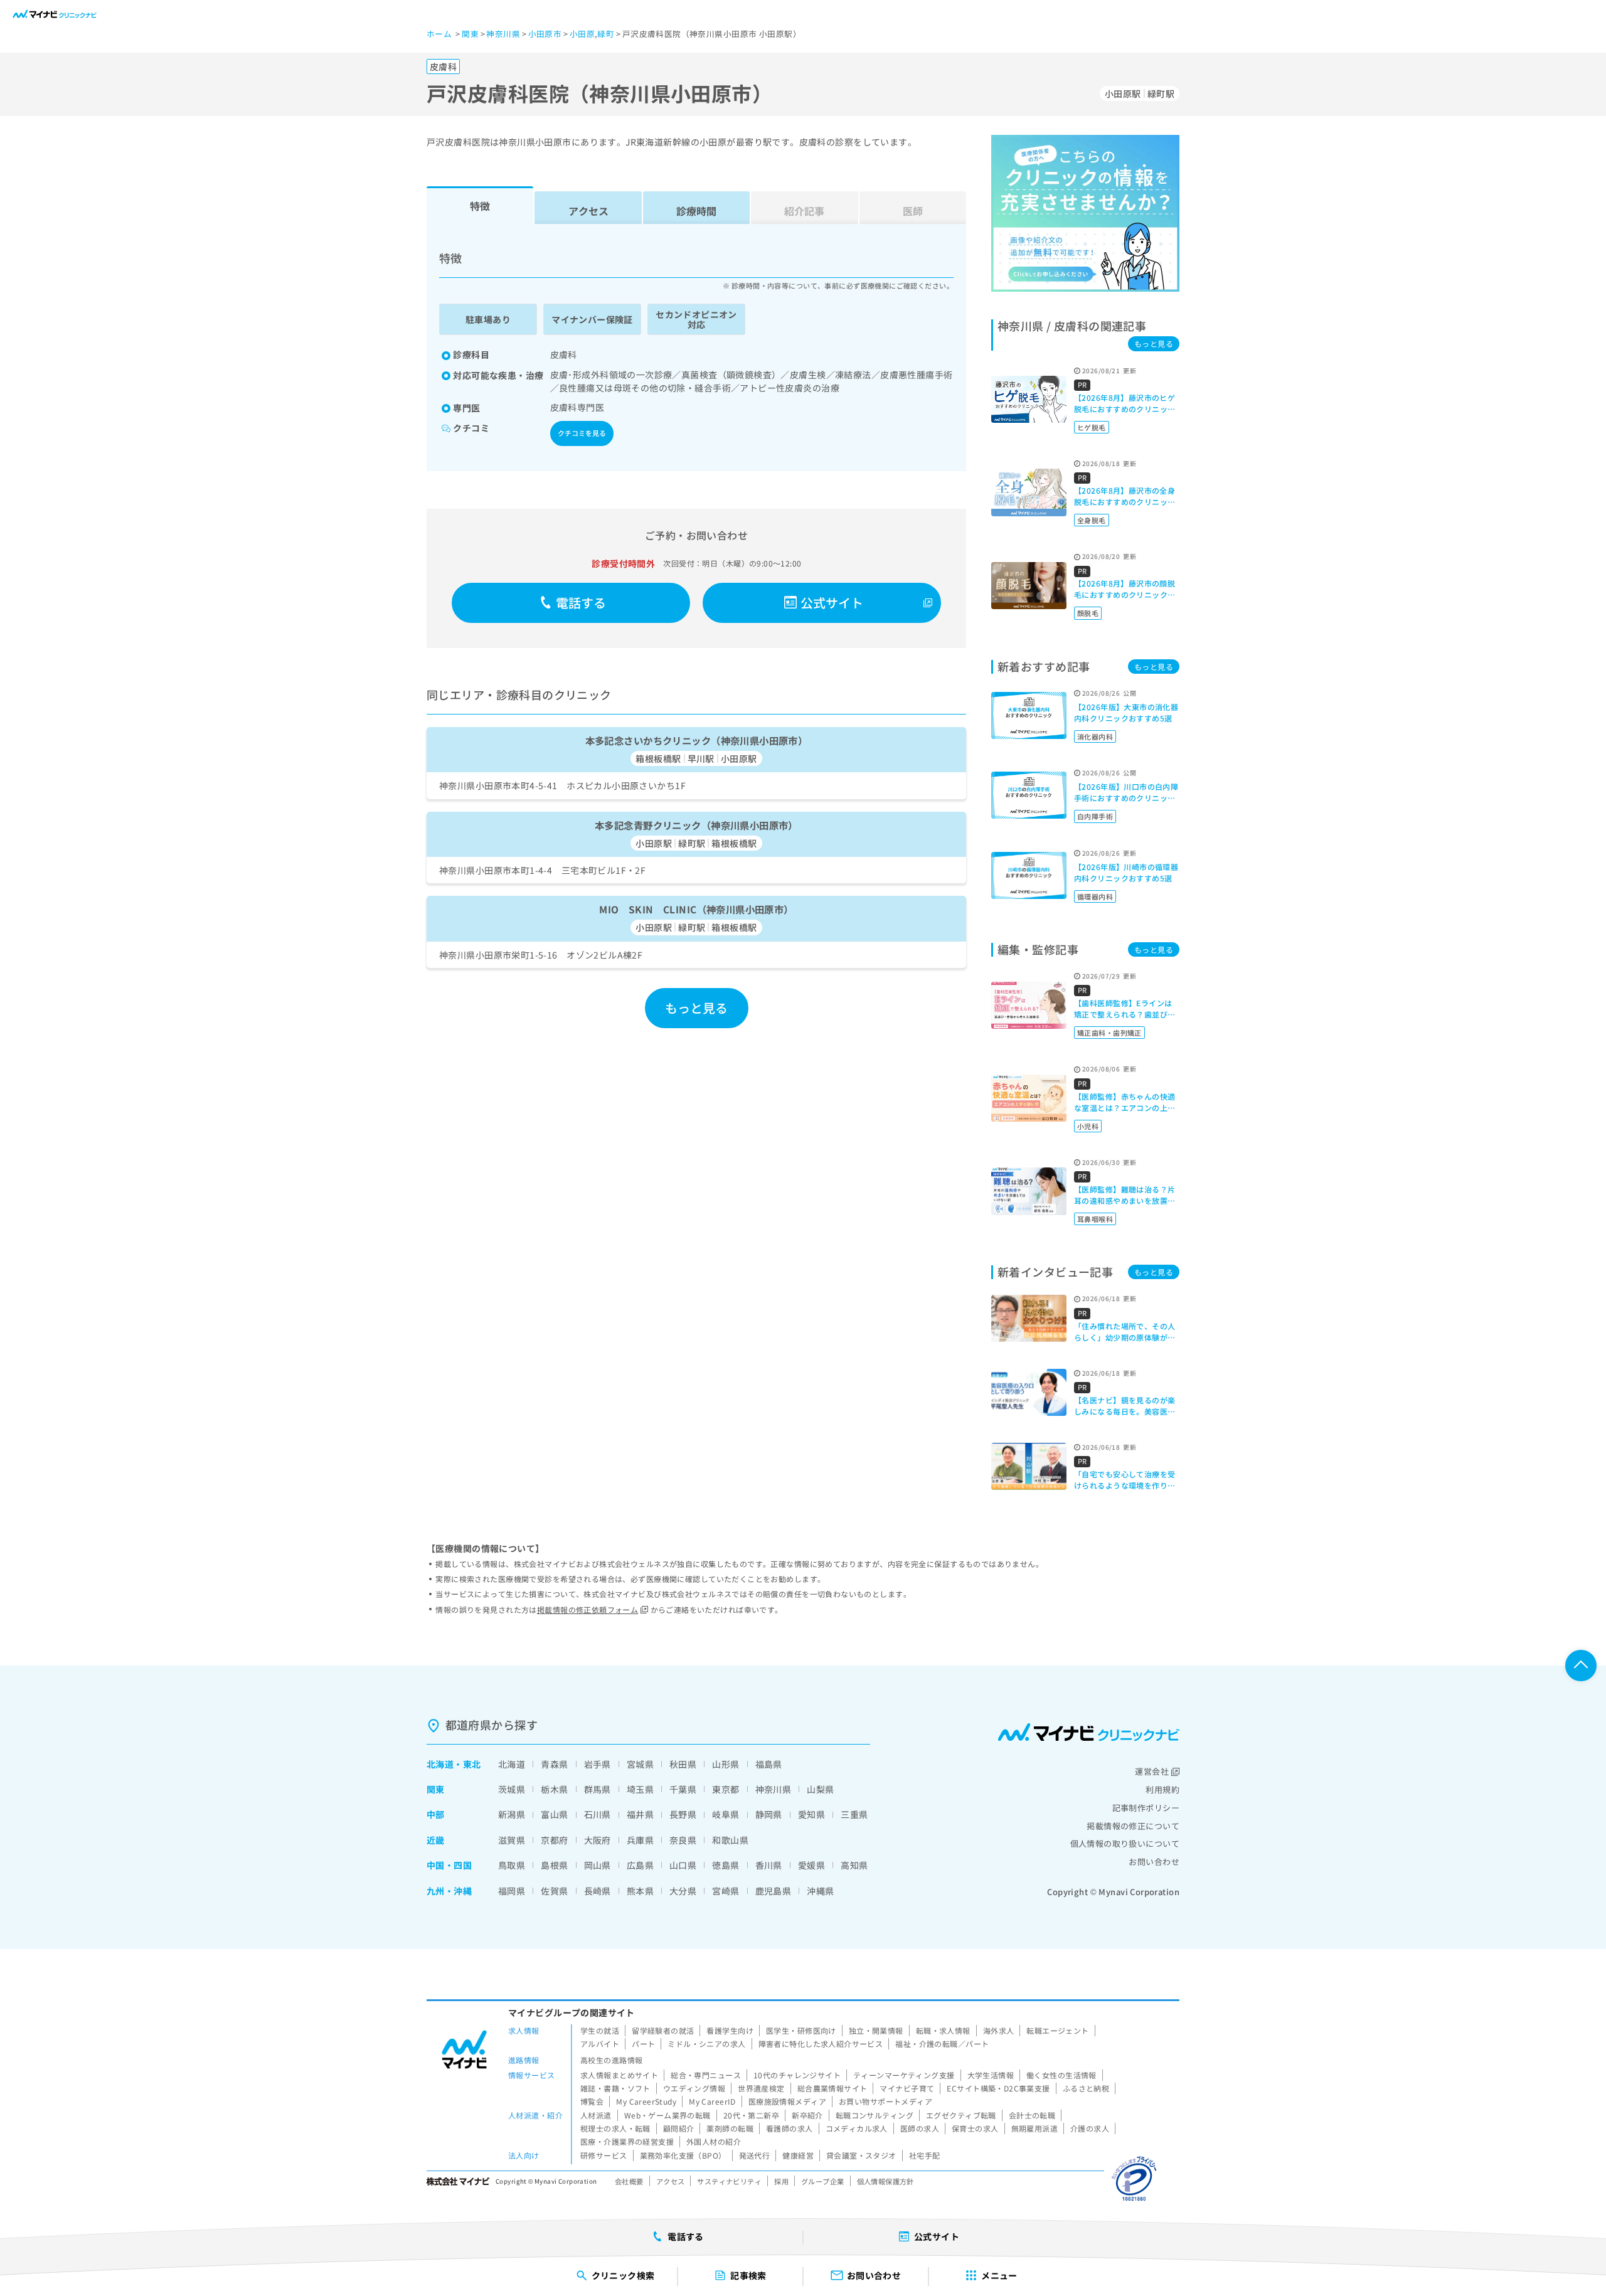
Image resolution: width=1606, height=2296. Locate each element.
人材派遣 (596, 2115)
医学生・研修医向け (801, 2030)
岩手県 (598, 1764)
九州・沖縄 (449, 1891)
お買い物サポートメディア (885, 2101)
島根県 (554, 1865)
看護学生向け (730, 2030)
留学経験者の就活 (663, 2030)
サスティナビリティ (729, 2181)
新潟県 (512, 1814)
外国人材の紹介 (714, 2141)
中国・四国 (449, 1865)
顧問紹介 (679, 2128)
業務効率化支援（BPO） (683, 2155)
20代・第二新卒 (751, 2115)
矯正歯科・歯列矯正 (1109, 1033)
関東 (436, 1789)
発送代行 (755, 2155)
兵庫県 (640, 1840)
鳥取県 (512, 1865)
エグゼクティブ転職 (961, 2115)
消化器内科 (1095, 736)
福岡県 (512, 1891)
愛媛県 (811, 1865)
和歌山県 (730, 1840)
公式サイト (832, 603)
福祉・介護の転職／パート (942, 2044)
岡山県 (598, 1865)
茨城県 (512, 1789)
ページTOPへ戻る (1581, 1666)
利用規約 (1162, 1789)
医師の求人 (920, 2128)
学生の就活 (600, 2030)
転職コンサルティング (875, 2115)
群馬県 (598, 1789)
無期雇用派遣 (1035, 2128)
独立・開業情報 (876, 2030)
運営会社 (1152, 1771)
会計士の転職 (1032, 2115)
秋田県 (683, 1764)
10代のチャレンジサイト (797, 2075)
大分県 (683, 1891)
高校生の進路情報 (611, 2060)
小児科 (1088, 1126)
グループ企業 (823, 2181)
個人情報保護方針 (885, 2181)
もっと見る (697, 1008)
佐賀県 (554, 1891)
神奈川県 (774, 1789)
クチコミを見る (582, 433)
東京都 (726, 1789)
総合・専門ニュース (706, 2075)
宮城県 (640, 1764)
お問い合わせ (1154, 1862)
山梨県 (820, 1789)
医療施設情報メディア (787, 2101)
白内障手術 (1095, 816)
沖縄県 (820, 1891)
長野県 (683, 1814)
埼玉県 (640, 1789)
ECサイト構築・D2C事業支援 (998, 2088)
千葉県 (683, 1789)
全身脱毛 (1092, 520)
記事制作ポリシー (1146, 1808)
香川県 (769, 1865)
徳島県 (726, 1865)
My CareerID (712, 2101)
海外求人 (999, 2030)
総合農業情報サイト (832, 2088)
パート (643, 2044)
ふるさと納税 (1086, 2088)
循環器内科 (1095, 896)
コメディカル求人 (857, 2128)
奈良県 (683, 1840)
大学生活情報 (991, 2075)
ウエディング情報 (694, 2088)
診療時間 (696, 211)
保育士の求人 (975, 2128)
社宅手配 (925, 2155)
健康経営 (798, 2155)
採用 (781, 2181)
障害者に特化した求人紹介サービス (821, 2044)
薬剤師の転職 (730, 2128)
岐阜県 (726, 1814)
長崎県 (598, 1891)
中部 (436, 1814)
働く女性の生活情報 (1061, 2075)
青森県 (554, 1764)
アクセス (588, 211)
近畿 (436, 1840)
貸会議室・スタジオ (861, 2155)
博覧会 (592, 2101)
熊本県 (640, 1891)
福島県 (769, 1764)
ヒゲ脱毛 (1092, 427)
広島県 (640, 1865)
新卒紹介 (807, 2115)
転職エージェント (1057, 2030)
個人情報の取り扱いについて (1125, 1843)
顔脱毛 (1088, 613)
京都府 (554, 1840)
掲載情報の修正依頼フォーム (588, 1609)
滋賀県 (512, 1840)
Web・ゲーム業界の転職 (667, 2115)
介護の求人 (1090, 2128)
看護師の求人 (790, 2128)
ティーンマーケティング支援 (904, 2075)
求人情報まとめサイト (619, 2075)
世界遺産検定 (761, 2088)
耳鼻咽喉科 (1095, 1219)
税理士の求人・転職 (615, 2128)
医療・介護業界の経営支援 (627, 2141)
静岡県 (769, 1814)
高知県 (854, 1865)
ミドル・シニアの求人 (706, 2044)
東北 (472, 1764)
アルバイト (600, 2044)
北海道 (440, 1764)
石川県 (598, 1814)
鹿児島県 (774, 1891)
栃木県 (554, 1789)
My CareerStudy (646, 2101)
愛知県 (811, 1814)
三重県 (854, 1814)
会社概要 (629, 2181)
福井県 (640, 1814)
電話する (581, 603)
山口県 (683, 1865)
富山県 (554, 1814)
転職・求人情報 (943, 2030)
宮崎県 (726, 1891)
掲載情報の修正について (1133, 1826)
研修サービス (604, 2155)
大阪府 (598, 1840)
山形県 (726, 1764)
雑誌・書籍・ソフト (615, 2088)
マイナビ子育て (907, 2088)
